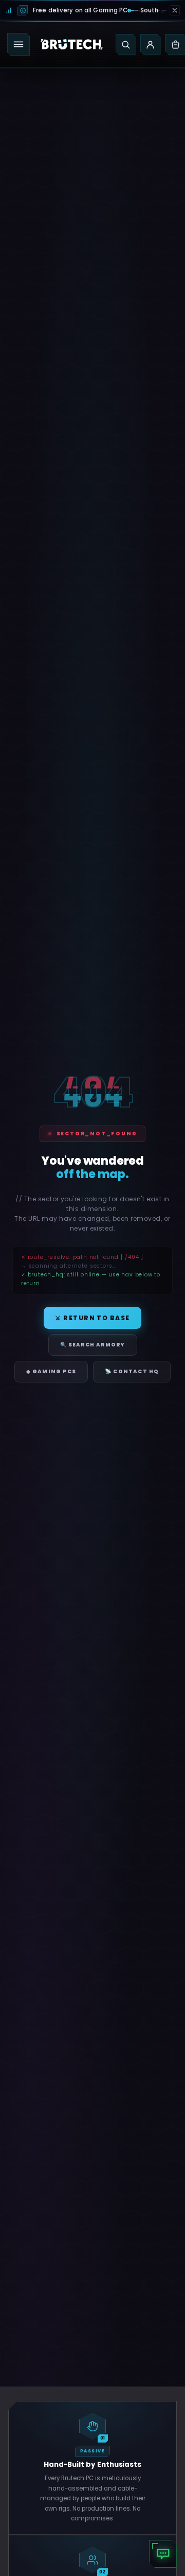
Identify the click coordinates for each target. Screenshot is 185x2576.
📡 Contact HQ (132, 1371)
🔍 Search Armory (93, 1345)
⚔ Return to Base (92, 1318)
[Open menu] (18, 44)
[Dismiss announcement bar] (175, 10)
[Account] (151, 44)
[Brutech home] (72, 44)
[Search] (126, 44)
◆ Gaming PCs (51, 1371)
